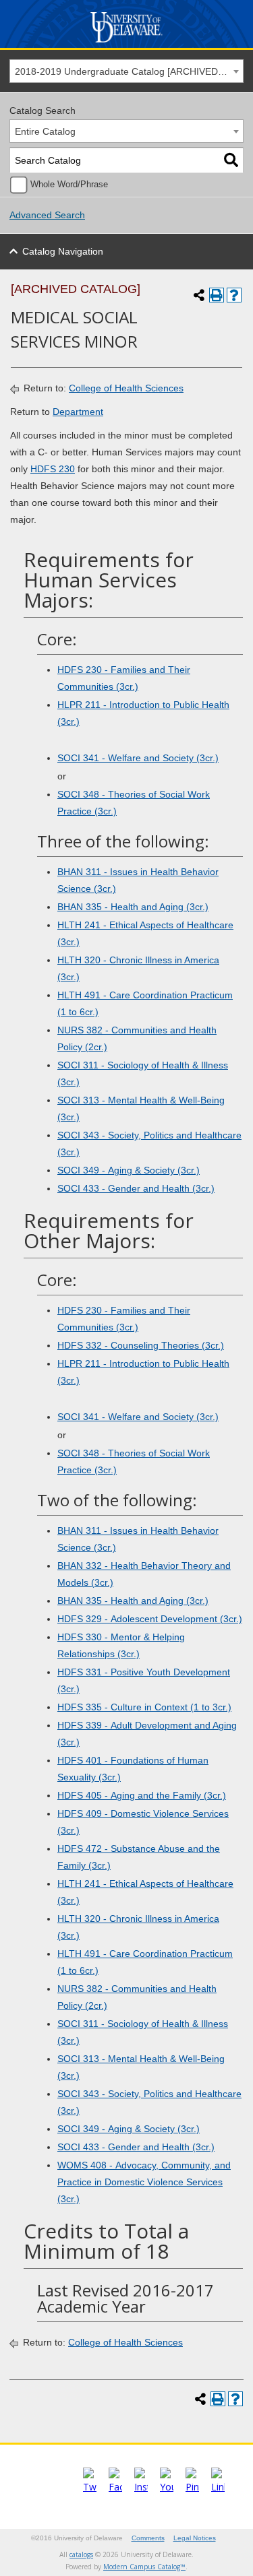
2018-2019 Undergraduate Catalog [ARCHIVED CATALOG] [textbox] (129, 71)
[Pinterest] (192, 2487)
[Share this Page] (199, 295)
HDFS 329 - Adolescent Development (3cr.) (150, 1619)
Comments (148, 2538)
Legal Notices (195, 2538)
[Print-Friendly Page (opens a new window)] (217, 295)
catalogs (81, 2554)
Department (78, 412)
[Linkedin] (218, 2487)
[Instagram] (141, 2487)
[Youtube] (167, 2487)
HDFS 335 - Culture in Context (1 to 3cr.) (144, 1707)
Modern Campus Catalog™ (144, 2567)
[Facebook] (115, 2487)
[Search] (231, 161)
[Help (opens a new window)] (234, 295)
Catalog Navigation (63, 251)
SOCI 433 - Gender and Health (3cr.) (136, 1188)
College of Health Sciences (126, 388)
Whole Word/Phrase (69, 185)
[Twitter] (90, 2487)
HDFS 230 (53, 469)
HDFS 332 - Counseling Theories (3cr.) (141, 1345)
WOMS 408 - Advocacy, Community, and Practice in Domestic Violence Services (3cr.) (144, 2182)
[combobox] (126, 71)
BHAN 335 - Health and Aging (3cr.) (133, 907)
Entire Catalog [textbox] (45, 131)
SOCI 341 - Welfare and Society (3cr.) (138, 758)
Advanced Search (47, 215)
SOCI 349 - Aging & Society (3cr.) (129, 1170)
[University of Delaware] (126, 43)
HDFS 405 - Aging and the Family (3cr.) (142, 1795)
